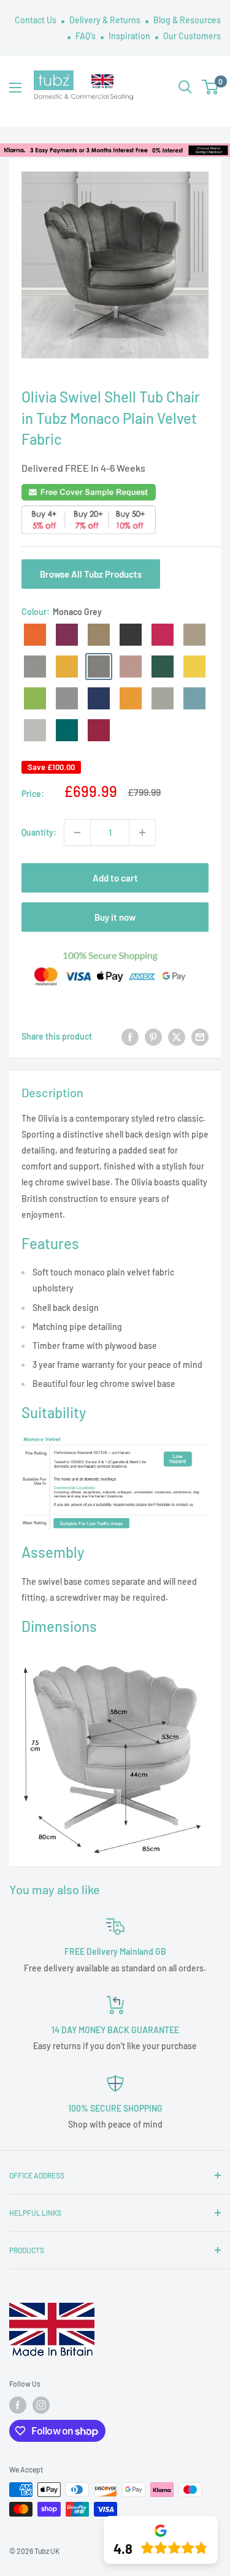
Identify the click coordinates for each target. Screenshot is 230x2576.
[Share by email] (200, 1037)
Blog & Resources (187, 20)
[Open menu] (15, 88)
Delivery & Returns (106, 20)
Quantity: (39, 832)
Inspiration (130, 36)
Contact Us (36, 20)
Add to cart (115, 878)
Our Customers (192, 36)
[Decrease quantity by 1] (77, 833)
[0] (211, 87)
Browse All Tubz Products (91, 574)
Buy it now (115, 917)
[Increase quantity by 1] (142, 833)
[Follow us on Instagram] (41, 2405)
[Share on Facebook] (130, 1037)
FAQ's (86, 36)
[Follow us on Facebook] (18, 2405)
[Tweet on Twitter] (177, 1037)
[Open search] (185, 87)
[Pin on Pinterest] (153, 1037)
